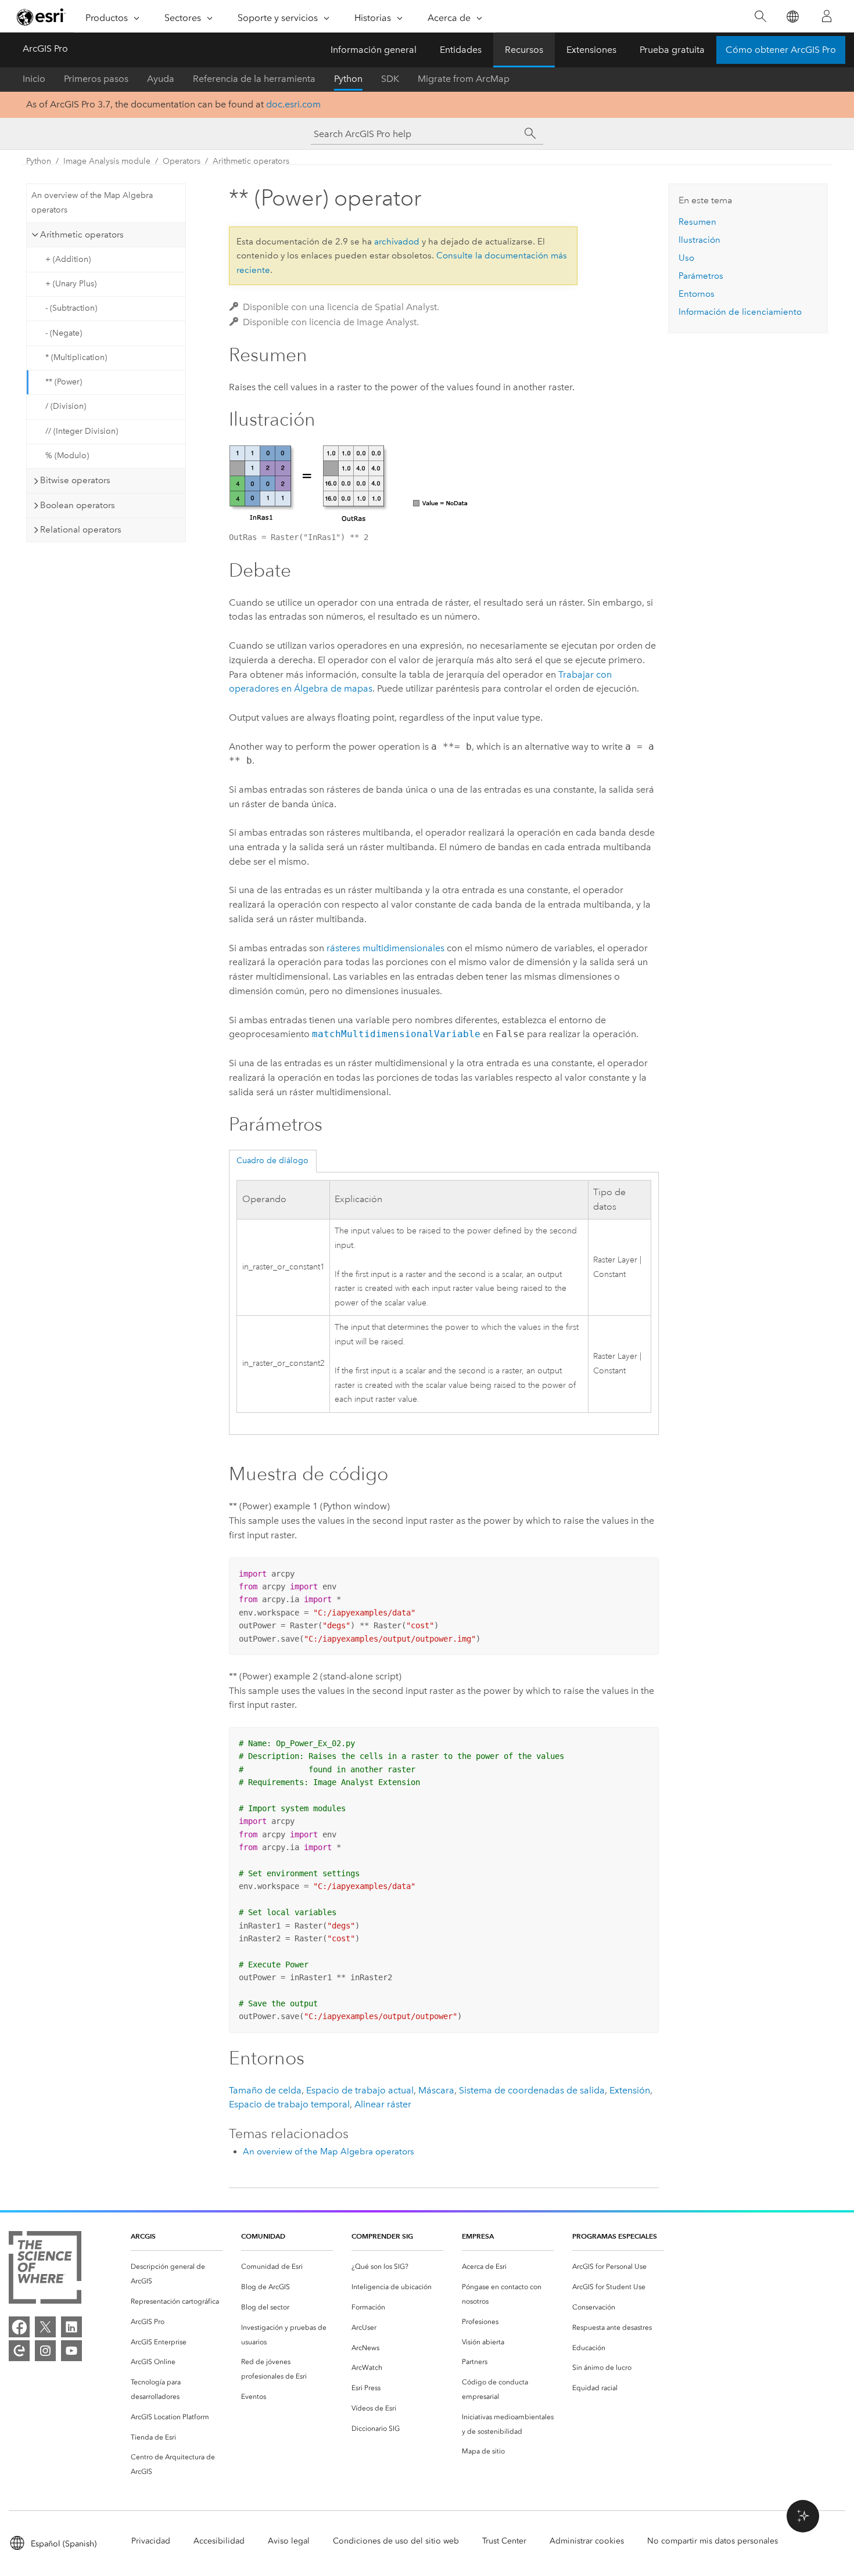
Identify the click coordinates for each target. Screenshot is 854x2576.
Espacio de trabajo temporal (289, 2104)
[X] (45, 2327)
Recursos (524, 50)
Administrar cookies (587, 2541)
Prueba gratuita (672, 50)
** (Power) (64, 382)
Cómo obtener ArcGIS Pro (781, 50)
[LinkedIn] (71, 2327)
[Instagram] (45, 2351)
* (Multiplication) (76, 357)
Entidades (461, 50)
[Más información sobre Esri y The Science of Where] (45, 2270)
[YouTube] (71, 2351)
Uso (686, 258)
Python (348, 79)
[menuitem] (177, 2274)
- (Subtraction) (71, 308)
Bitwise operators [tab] (75, 480)
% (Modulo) (67, 456)
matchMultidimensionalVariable (396, 1034)
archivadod (397, 242)
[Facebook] (19, 2327)
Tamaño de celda (265, 2090)
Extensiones (591, 50)
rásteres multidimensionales (385, 948)
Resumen (697, 222)
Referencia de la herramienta (254, 79)
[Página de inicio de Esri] (41, 17)
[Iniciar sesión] (827, 16)
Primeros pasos (96, 79)
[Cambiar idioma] (792, 17)
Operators (182, 161)
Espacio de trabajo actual (360, 2090)
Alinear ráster (383, 2104)
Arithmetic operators (251, 161)
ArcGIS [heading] (143, 2236)
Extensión (630, 2090)
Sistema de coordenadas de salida (532, 2090)
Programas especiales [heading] (615, 2236)
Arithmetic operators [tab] (82, 235)
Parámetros (701, 276)
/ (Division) (66, 406)
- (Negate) (64, 333)
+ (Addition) (68, 259)
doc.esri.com (293, 104)
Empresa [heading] (478, 2236)
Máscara (436, 2090)
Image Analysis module (107, 161)
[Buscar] (760, 17)
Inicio (34, 79)
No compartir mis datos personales (713, 2541)
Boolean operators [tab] (78, 505)
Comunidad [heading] (263, 2236)
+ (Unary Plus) (71, 284)
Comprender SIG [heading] (382, 2236)
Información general (374, 50)
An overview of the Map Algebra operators (92, 203)
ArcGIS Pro (45, 48)
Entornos (697, 294)
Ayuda (161, 79)
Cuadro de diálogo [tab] (272, 1161)
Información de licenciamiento (740, 312)
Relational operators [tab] (81, 530)
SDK (390, 79)
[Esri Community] (19, 2351)
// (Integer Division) (82, 431)
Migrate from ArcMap (464, 79)
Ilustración (699, 240)
